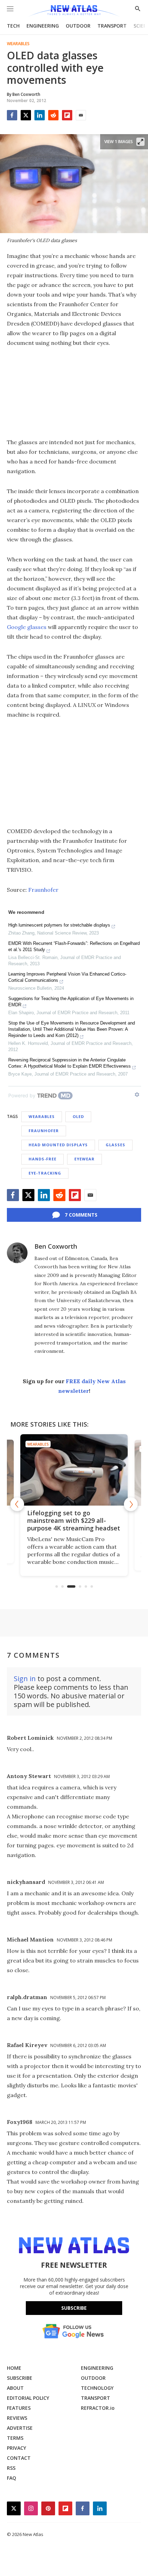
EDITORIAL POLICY (28, 2398)
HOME (14, 2368)
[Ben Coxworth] (17, 1253)
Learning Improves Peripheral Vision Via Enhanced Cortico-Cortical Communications (67, 977)
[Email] (81, 115)
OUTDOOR (78, 26)
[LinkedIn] (40, 115)
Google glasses (27, 627)
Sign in (25, 1679)
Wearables (18, 44)
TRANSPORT (112, 26)
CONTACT (19, 2458)
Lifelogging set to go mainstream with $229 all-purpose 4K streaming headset (74, 1520)
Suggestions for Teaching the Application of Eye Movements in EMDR (71, 1002)
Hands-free (43, 1159)
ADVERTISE (20, 2428)
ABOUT (15, 2388)
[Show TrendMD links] (137, 1095)
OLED (78, 1116)
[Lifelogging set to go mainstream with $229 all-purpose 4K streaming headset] (74, 1470)
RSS (11, 2468)
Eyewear (84, 1159)
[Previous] (17, 1504)
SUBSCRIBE (20, 2378)
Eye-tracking (45, 1173)
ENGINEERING (43, 26)
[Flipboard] (67, 115)
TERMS (15, 2438)
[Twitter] (26, 115)
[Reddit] (53, 115)
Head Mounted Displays (58, 1145)
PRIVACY (17, 2448)
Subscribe (74, 2308)
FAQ (12, 2478)
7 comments (81, 1215)
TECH (13, 26)
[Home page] (74, 11)
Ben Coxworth (56, 1246)
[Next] (131, 1504)
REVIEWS (17, 2418)
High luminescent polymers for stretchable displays (59, 925)
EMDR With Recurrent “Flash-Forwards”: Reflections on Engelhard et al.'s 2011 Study (74, 946)
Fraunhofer (43, 890)
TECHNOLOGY (97, 2388)
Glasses (115, 1145)
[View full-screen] (140, 142)
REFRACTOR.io (98, 2408)
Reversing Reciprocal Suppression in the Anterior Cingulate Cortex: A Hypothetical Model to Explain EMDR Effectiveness (70, 1063)
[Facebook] (12, 115)
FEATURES (19, 2408)
